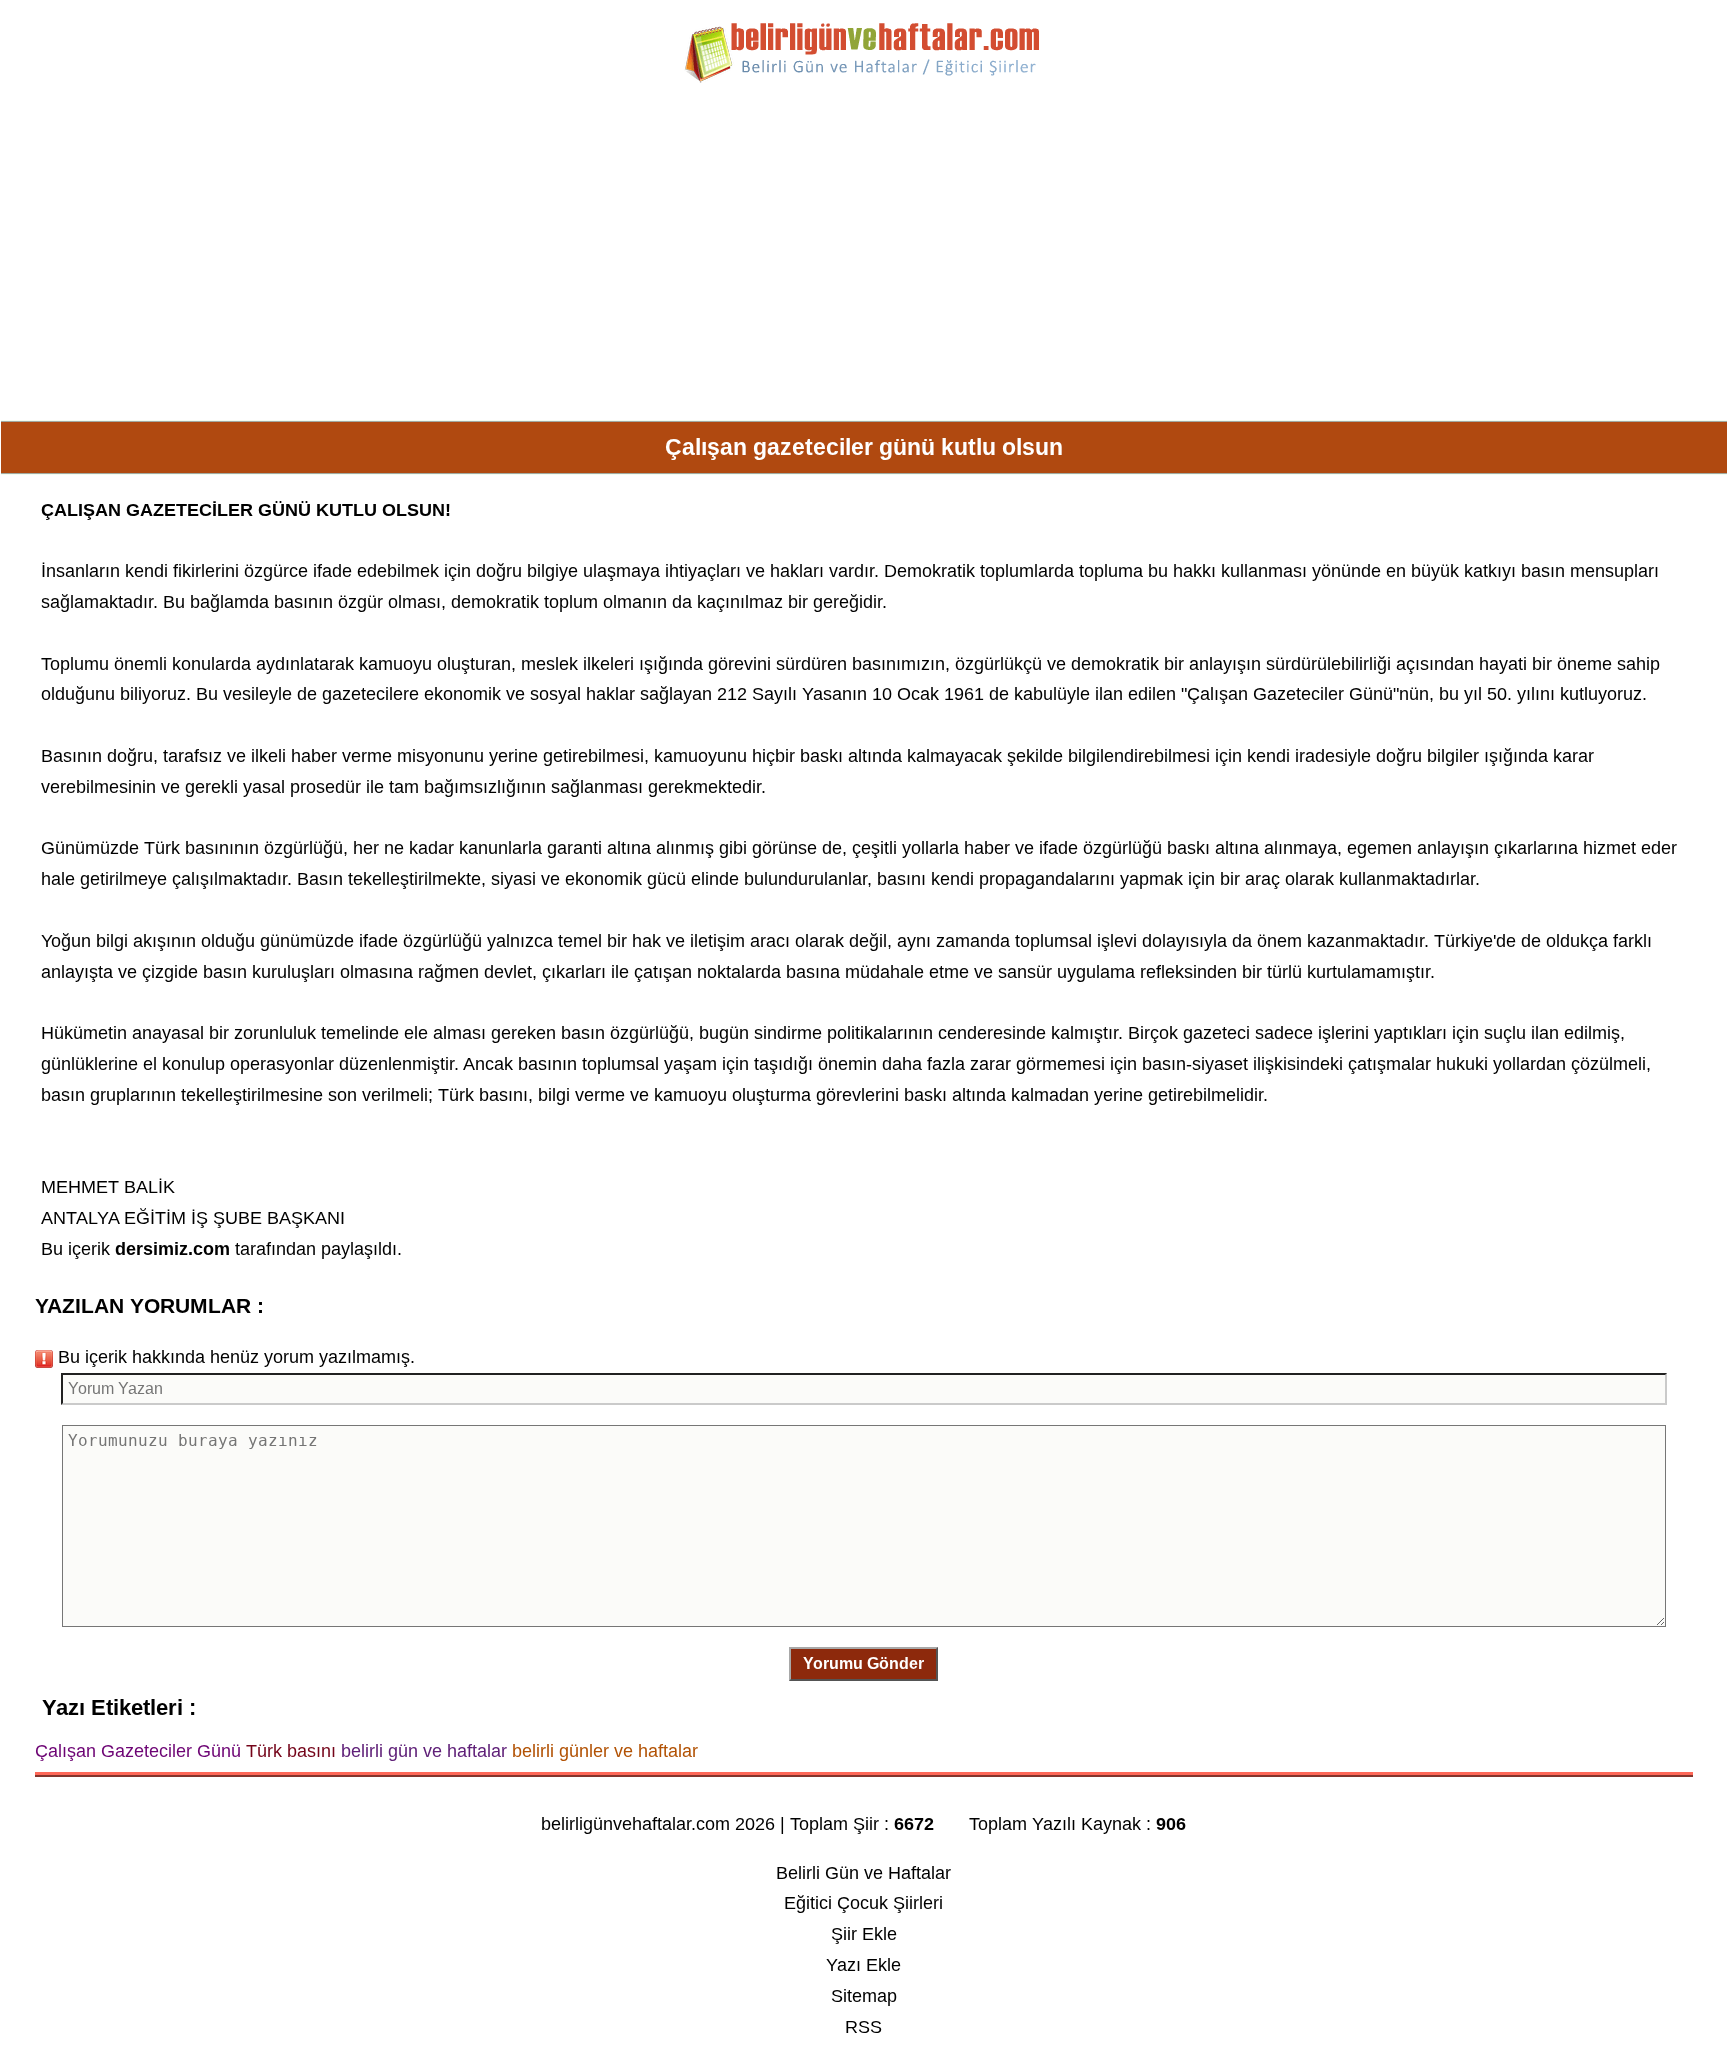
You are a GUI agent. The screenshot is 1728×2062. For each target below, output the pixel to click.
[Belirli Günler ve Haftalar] (864, 79)
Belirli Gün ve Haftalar (863, 1873)
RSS (863, 2027)
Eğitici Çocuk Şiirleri (863, 1903)
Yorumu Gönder (863, 1663)
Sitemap (864, 1996)
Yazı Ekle (863, 1965)
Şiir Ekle (864, 1934)
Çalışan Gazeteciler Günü (1290, 694)
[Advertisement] (864, 260)
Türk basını (189, 848)
